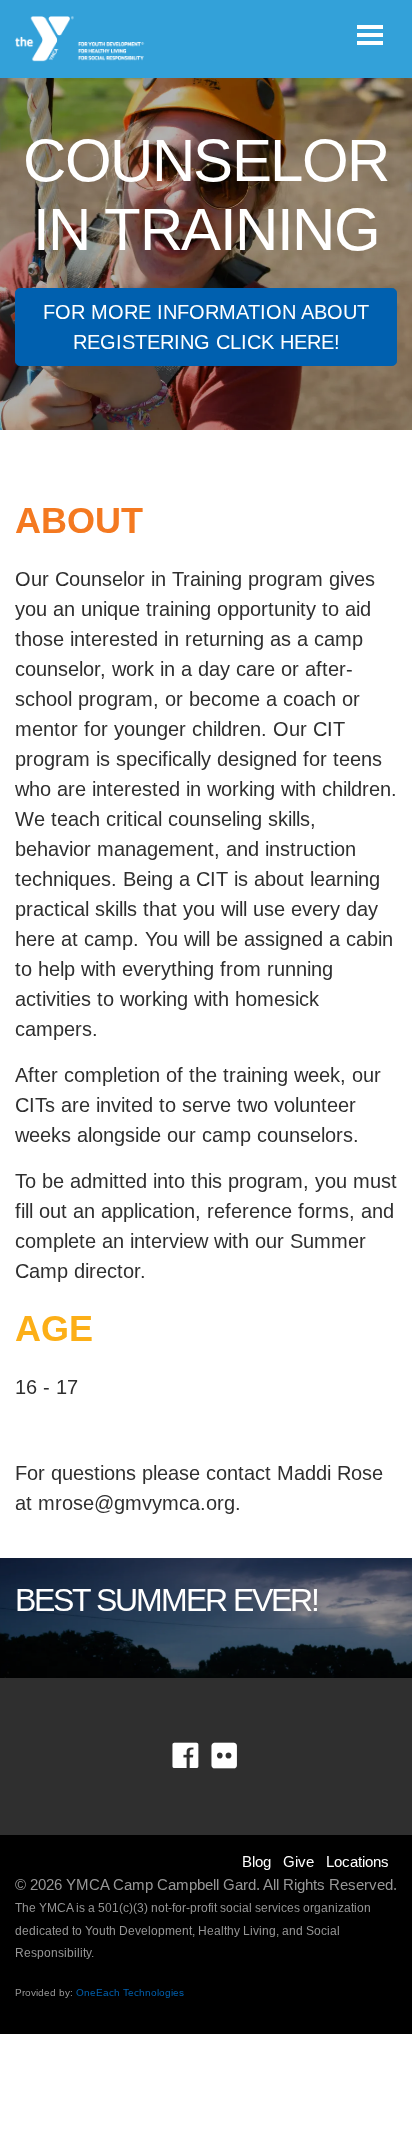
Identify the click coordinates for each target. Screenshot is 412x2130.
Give (298, 1861)
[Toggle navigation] (370, 35)
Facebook (199, 1756)
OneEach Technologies (130, 1992)
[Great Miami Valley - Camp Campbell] (80, 39)
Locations (357, 1861)
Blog (256, 1861)
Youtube (238, 1756)
